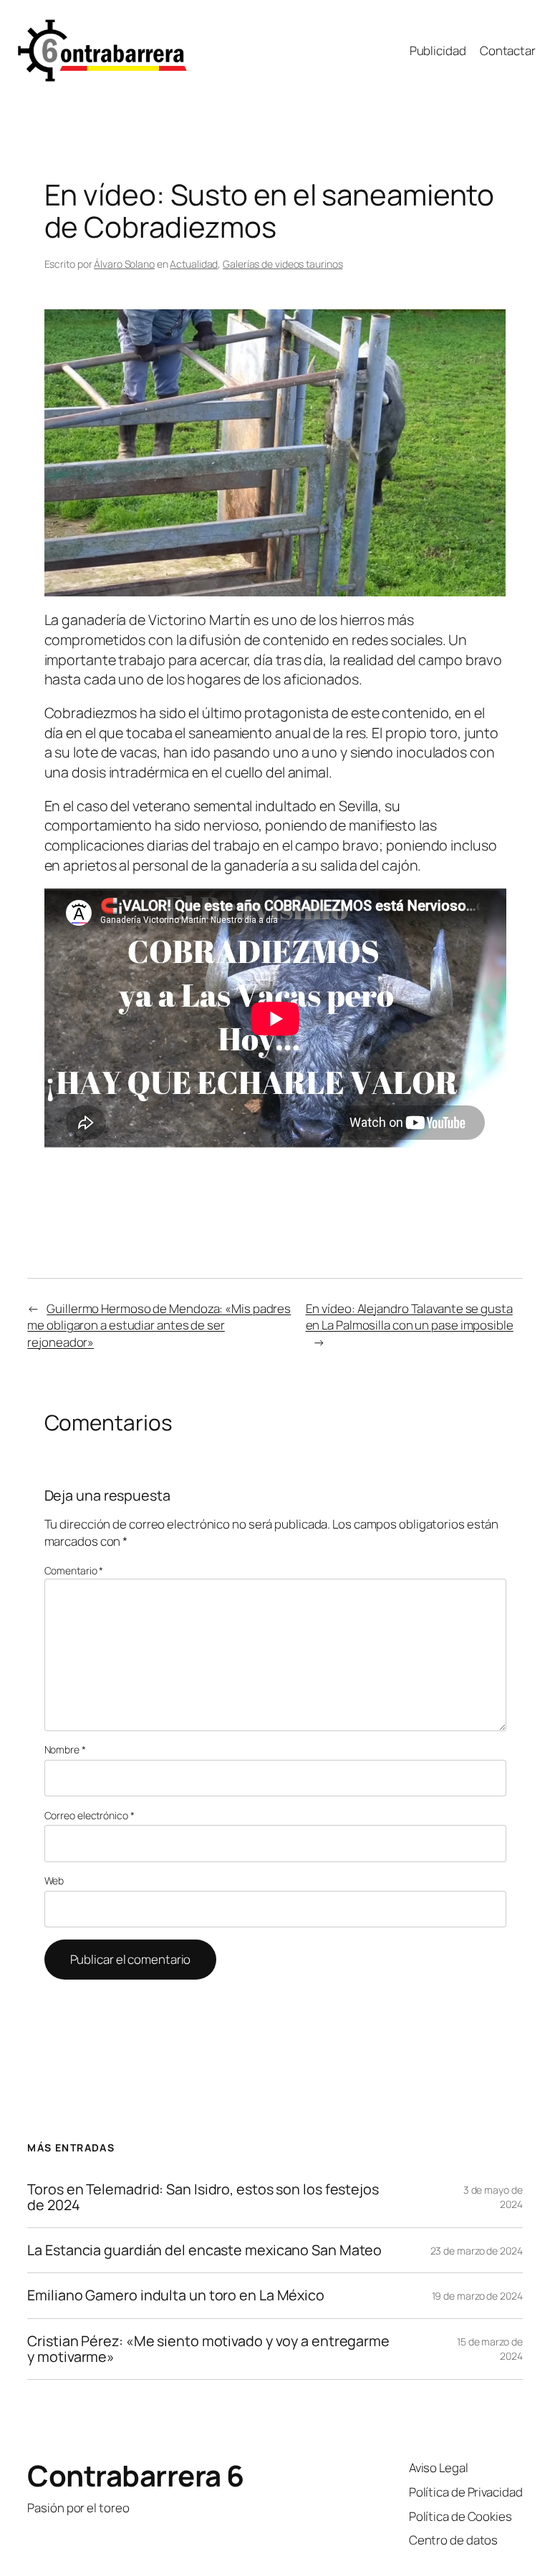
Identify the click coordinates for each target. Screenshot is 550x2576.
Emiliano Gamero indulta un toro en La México (176, 2295)
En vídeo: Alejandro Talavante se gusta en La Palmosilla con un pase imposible (410, 1317)
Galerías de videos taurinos (283, 264)
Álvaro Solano (124, 264)
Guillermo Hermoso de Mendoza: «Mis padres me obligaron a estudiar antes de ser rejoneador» (159, 1325)
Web (54, 1880)
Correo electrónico (90, 1815)
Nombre (65, 1749)
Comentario (74, 1570)
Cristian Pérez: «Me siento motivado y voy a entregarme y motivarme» (208, 2349)
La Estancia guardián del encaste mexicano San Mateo (204, 2250)
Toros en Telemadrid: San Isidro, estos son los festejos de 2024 (203, 2197)
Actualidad (194, 264)
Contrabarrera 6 (136, 2475)
